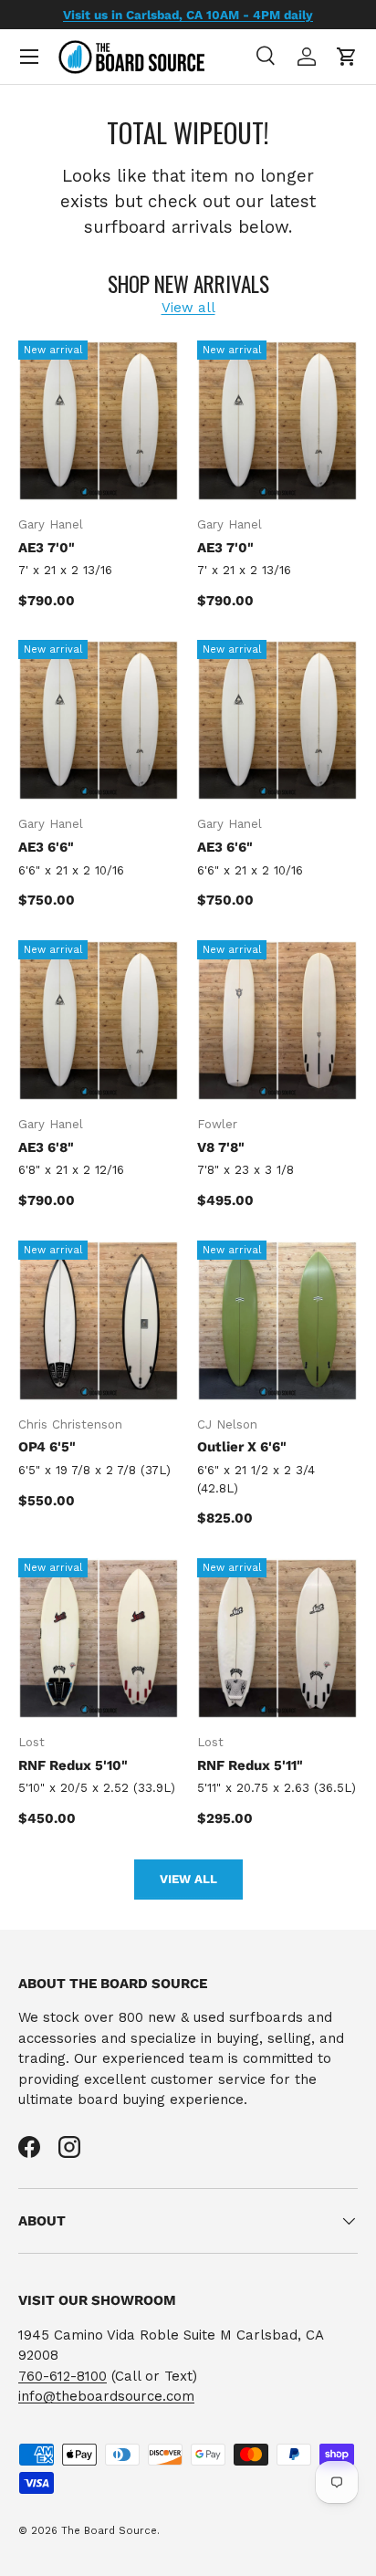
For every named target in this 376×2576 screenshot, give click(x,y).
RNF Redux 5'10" (73, 1765)
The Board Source (109, 2531)
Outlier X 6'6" (242, 1447)
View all (188, 308)
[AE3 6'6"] (99, 720)
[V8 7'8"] (277, 1021)
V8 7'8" (221, 1147)
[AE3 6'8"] (99, 1021)
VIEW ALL (188, 1879)
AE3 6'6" (46, 847)
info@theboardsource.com (106, 2396)
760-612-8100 (63, 2376)
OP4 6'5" (47, 1447)
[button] (347, 57)
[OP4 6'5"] (99, 1321)
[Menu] (29, 57)
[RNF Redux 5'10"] (99, 1639)
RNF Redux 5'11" (250, 1765)
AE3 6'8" (46, 1147)
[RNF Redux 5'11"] (277, 1639)
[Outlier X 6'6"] (277, 1321)
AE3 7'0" (47, 548)
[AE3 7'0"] (99, 421)
